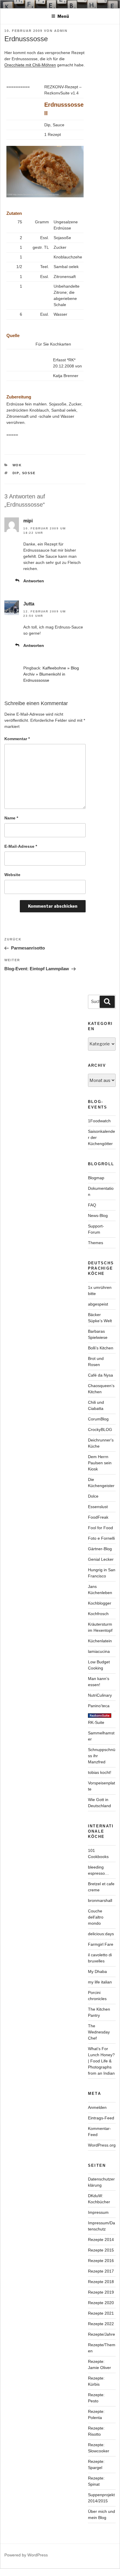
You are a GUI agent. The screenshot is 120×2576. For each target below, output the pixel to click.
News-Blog (98, 1216)
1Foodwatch (99, 1121)
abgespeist (98, 1304)
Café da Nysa (100, 1375)
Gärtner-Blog (100, 1549)
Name (11, 818)
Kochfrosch (98, 1614)
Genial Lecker (101, 1559)
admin (61, 31)
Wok (17, 465)
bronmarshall (100, 1900)
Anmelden (97, 2107)
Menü (63, 16)
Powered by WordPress (26, 2555)
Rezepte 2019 (101, 2292)
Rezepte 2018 (101, 2282)
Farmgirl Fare (101, 1944)
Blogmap (96, 1178)
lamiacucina (99, 1651)
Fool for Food (100, 1528)
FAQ (92, 1205)
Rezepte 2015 (101, 2250)
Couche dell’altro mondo (96, 1917)
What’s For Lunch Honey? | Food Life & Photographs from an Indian (101, 2061)
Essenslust (98, 1507)
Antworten (34, 581)
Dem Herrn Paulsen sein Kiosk (100, 1463)
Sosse (29, 473)
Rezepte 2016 (101, 2261)
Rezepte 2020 (101, 2303)
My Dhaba (97, 1971)
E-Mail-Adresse (21, 846)
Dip (16, 473)
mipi (28, 521)
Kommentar (17, 739)
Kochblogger (100, 1603)
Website (12, 875)
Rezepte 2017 (101, 2271)
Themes (96, 1243)
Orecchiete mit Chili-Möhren (30, 65)
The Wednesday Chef (99, 2032)
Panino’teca (99, 1706)
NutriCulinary (100, 1695)
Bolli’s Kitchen (101, 1348)
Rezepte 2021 (101, 2313)
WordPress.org (102, 2145)
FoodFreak (98, 1517)
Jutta (29, 604)
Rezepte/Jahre (102, 2334)
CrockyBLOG (100, 1429)
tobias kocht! (100, 1772)
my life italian (100, 1982)
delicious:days (101, 1934)
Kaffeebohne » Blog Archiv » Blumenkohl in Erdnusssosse (51, 674)
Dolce (93, 1496)
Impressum (98, 2212)
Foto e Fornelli (101, 1538)
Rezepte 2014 (101, 2240)
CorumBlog (98, 1419)
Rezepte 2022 (101, 2324)
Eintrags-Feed (101, 2118)
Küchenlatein (100, 1641)
